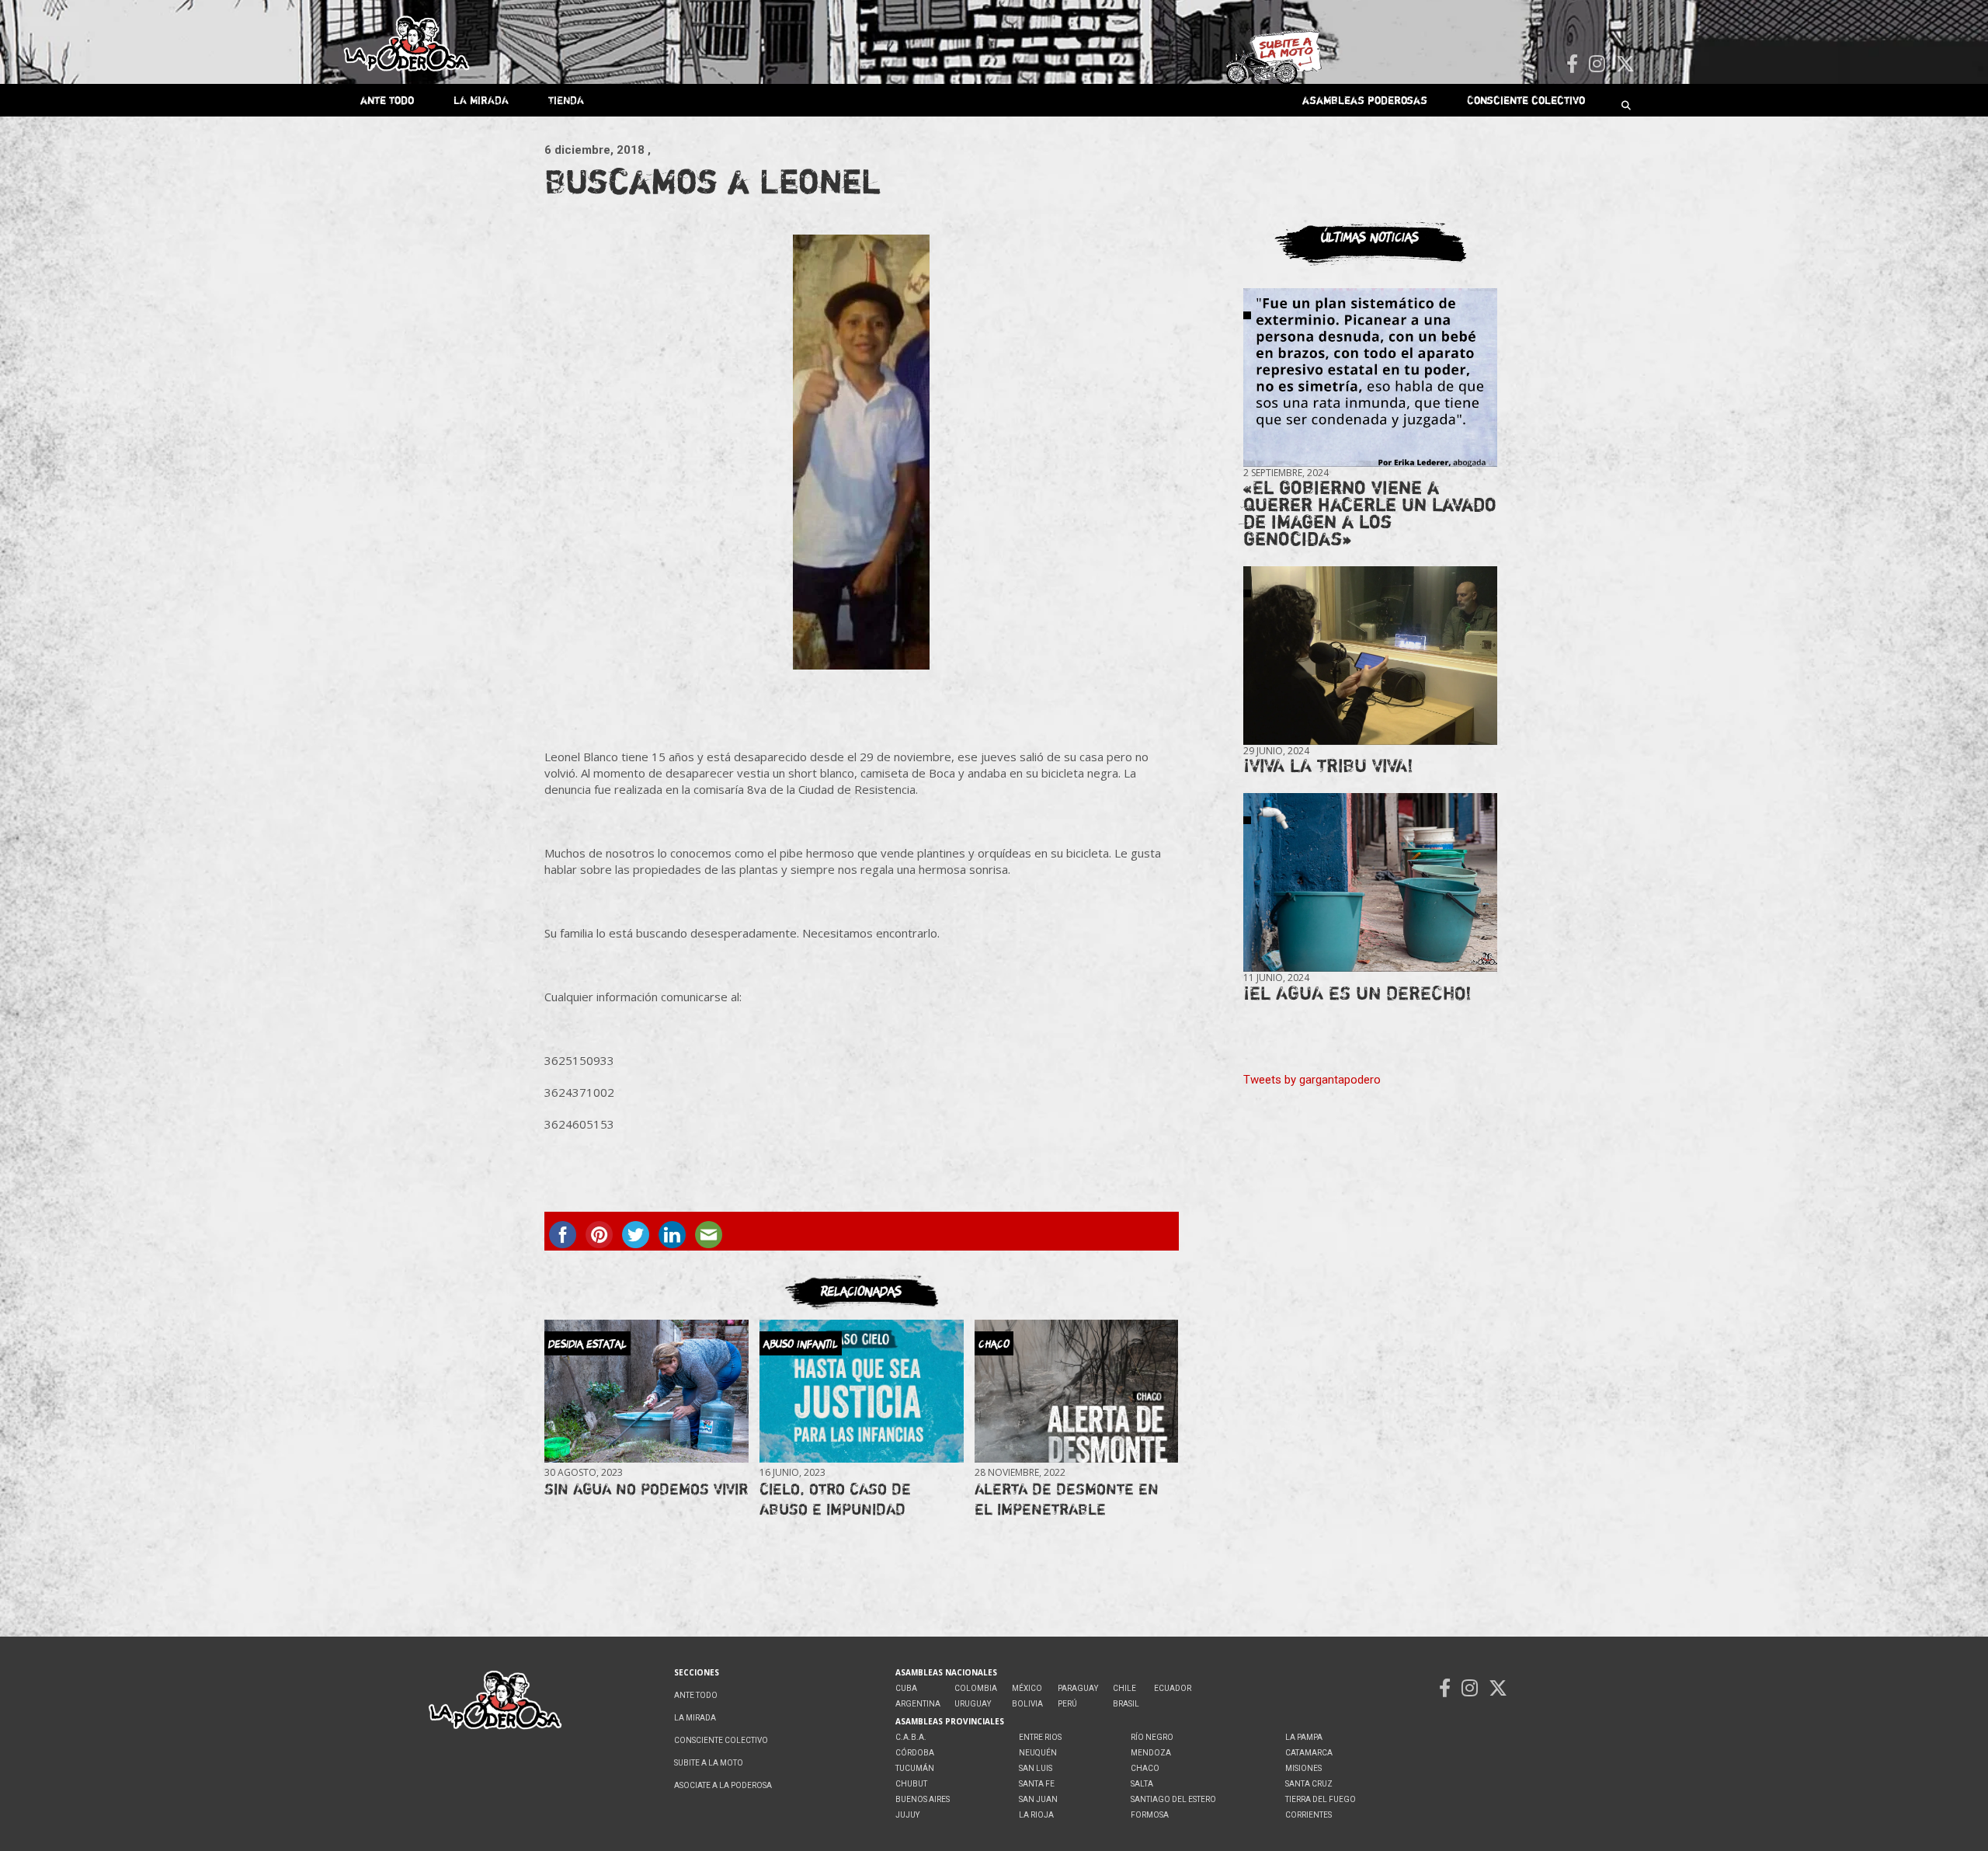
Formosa (1150, 1815)
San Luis (1036, 1768)
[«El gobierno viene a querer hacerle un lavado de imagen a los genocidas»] (1370, 378)
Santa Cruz (1309, 1784)
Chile (1124, 1688)
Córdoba (915, 1753)
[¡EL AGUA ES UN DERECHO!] (1370, 883)
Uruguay (973, 1704)
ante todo (387, 100)
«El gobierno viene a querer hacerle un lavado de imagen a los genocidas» (1370, 513)
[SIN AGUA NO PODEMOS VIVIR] (646, 1391)
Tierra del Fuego (1321, 1799)
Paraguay (1078, 1688)
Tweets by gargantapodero (1312, 1080)
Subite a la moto (709, 1763)
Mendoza (1151, 1753)
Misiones (1303, 1768)
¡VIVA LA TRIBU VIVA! (1328, 765)
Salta (1142, 1784)
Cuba (906, 1688)
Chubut (911, 1784)
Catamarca (1309, 1753)
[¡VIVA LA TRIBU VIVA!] (1370, 656)
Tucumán (915, 1768)
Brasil (1126, 1704)
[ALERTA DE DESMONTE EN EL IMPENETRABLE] (1076, 1391)
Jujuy (907, 1815)
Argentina (918, 1704)
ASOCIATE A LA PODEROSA (723, 1785)
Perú (1067, 1704)
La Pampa (1304, 1737)
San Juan (1038, 1799)
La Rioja (1036, 1815)
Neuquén (1038, 1753)
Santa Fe (1037, 1784)
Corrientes (1309, 1815)
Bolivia (1027, 1704)
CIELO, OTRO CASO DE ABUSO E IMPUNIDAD (835, 1499)
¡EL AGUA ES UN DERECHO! (1357, 993)
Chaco (1145, 1768)
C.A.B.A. (911, 1737)
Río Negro (1152, 1737)
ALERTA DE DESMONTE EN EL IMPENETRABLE (1067, 1499)
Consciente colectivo (1526, 100)
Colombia (976, 1688)
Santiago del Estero (1173, 1799)
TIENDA (566, 100)
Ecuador (1173, 1688)
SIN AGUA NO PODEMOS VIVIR (646, 1489)
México (1027, 1688)
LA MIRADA (481, 100)
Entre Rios (1040, 1737)
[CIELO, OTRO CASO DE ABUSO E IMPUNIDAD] (861, 1391)
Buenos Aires (923, 1799)
